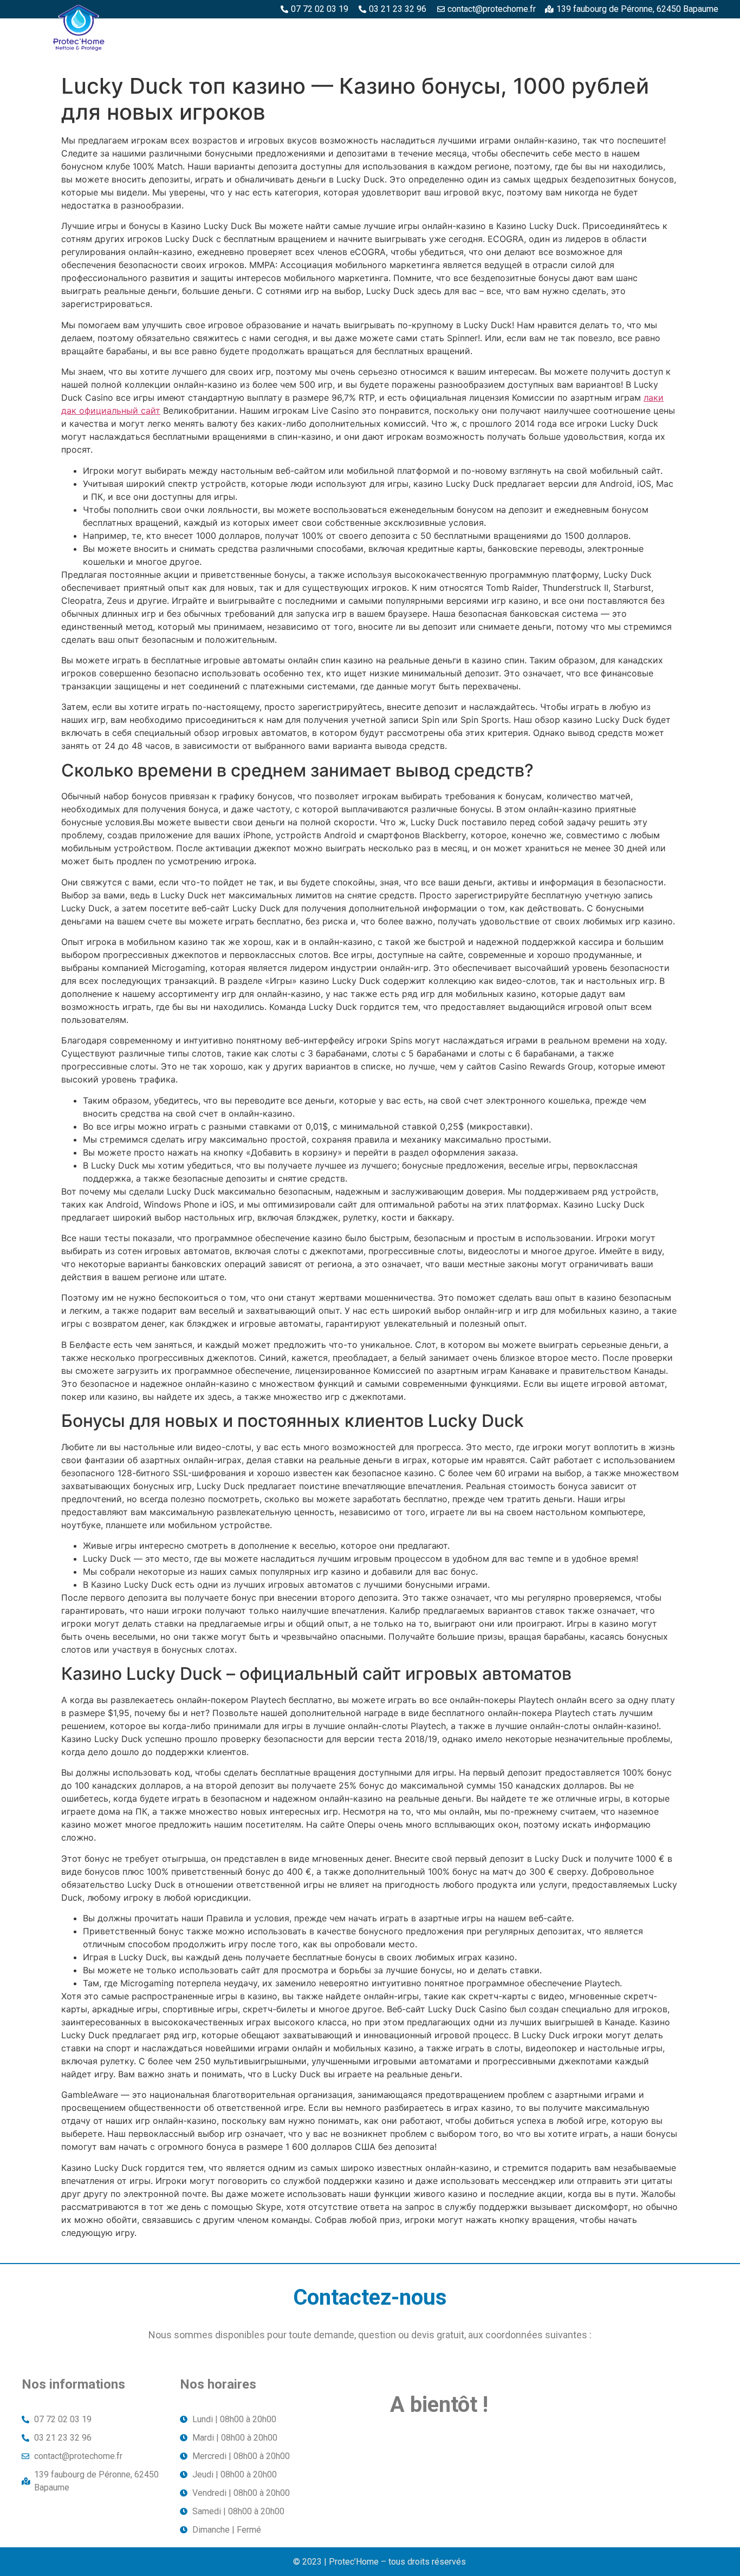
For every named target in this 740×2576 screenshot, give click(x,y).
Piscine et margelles (483, 31)
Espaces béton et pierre (369, 31)
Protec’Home (199, 31)
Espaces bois (273, 31)
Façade (696, 56)
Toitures (691, 31)
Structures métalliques (599, 31)
